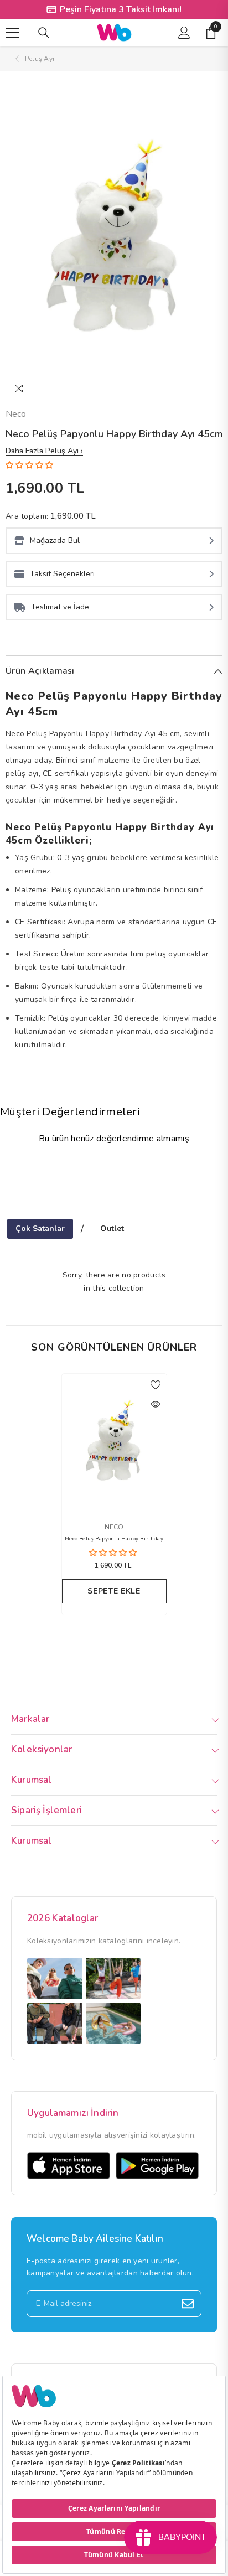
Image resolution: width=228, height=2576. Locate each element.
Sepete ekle (114, 1591)
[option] (114, 239)
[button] (30, 465)
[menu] (12, 33)
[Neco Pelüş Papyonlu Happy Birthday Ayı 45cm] (114, 1442)
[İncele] (156, 1404)
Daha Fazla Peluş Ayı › (44, 451)
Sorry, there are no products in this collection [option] (114, 1282)
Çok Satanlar (40, 1228)
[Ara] (44, 33)
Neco (16, 414)
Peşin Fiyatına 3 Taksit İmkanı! (121, 9)
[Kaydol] (188, 2304)
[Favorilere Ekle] (156, 1385)
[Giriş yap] (184, 33)
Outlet (112, 1228)
